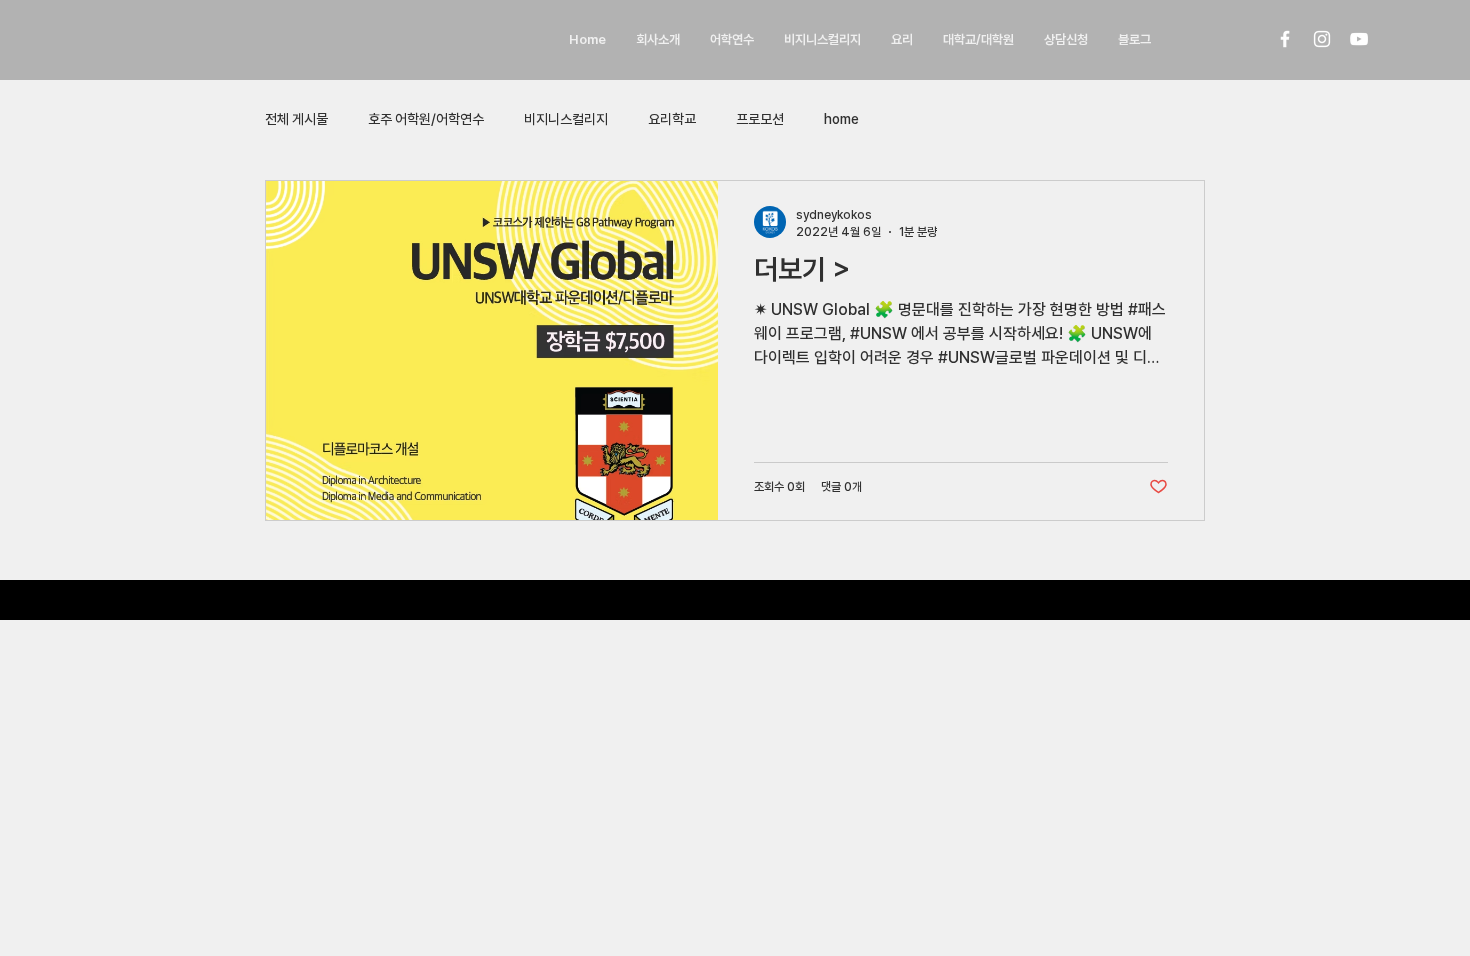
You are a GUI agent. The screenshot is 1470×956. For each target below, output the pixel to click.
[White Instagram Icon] (1322, 39)
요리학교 (672, 119)
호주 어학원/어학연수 (426, 119)
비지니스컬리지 (566, 119)
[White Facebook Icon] (1285, 39)
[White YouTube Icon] (1359, 39)
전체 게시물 (296, 119)
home (841, 119)
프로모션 (760, 119)
